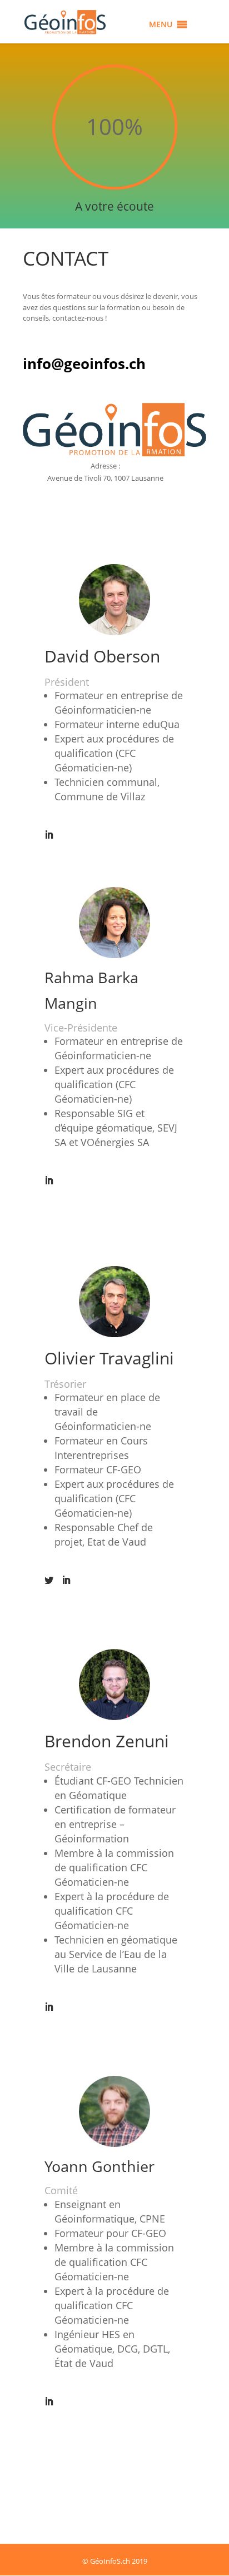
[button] (161, 24)
